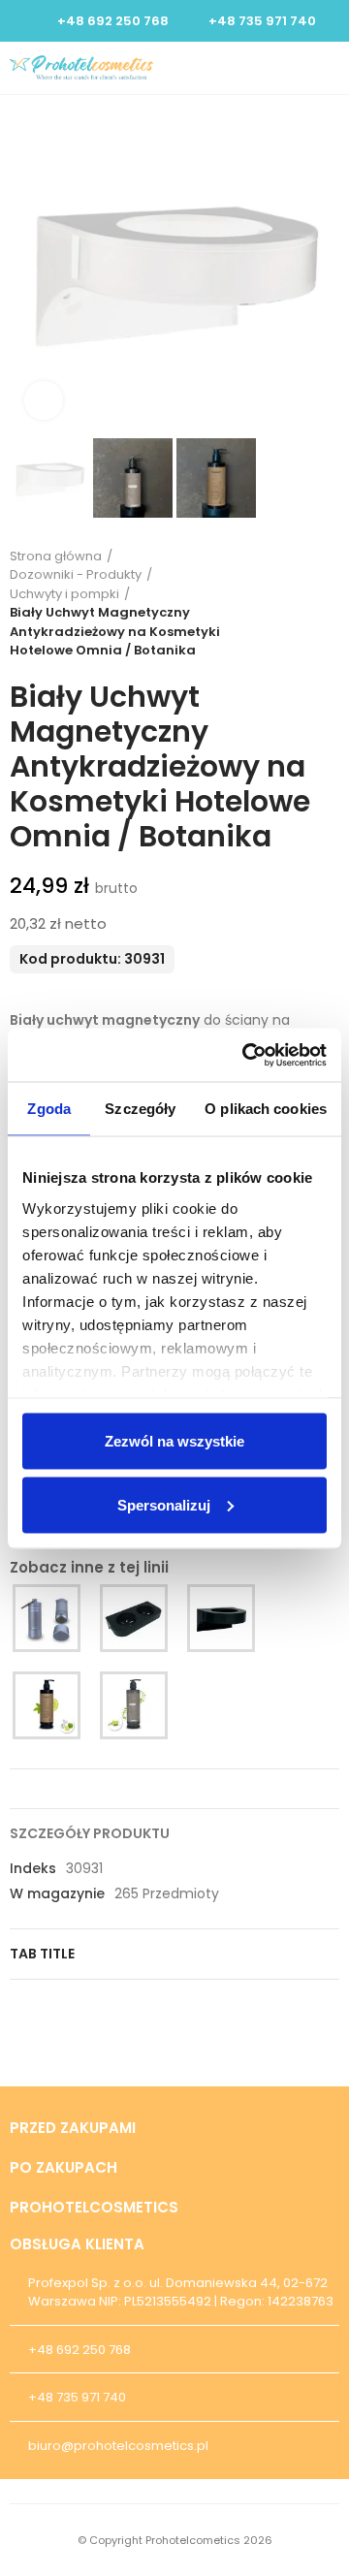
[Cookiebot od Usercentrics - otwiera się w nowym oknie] (246, 1055)
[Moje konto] (297, 68)
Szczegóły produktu (90, 1833)
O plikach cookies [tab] (266, 1109)
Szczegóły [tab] (140, 1109)
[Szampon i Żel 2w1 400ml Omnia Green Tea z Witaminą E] (134, 1705)
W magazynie (57, 1893)
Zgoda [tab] (49, 1109)
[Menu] (330, 68)
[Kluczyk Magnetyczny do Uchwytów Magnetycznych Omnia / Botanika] (47, 1618)
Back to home (301, 603)
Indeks (33, 1868)
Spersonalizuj (164, 1504)
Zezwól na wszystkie (174, 1441)
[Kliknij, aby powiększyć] (44, 400)
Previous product (276, 603)
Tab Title (42, 1954)
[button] (29, 270)
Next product (325, 603)
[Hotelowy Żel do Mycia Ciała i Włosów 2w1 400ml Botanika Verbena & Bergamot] (47, 1705)
